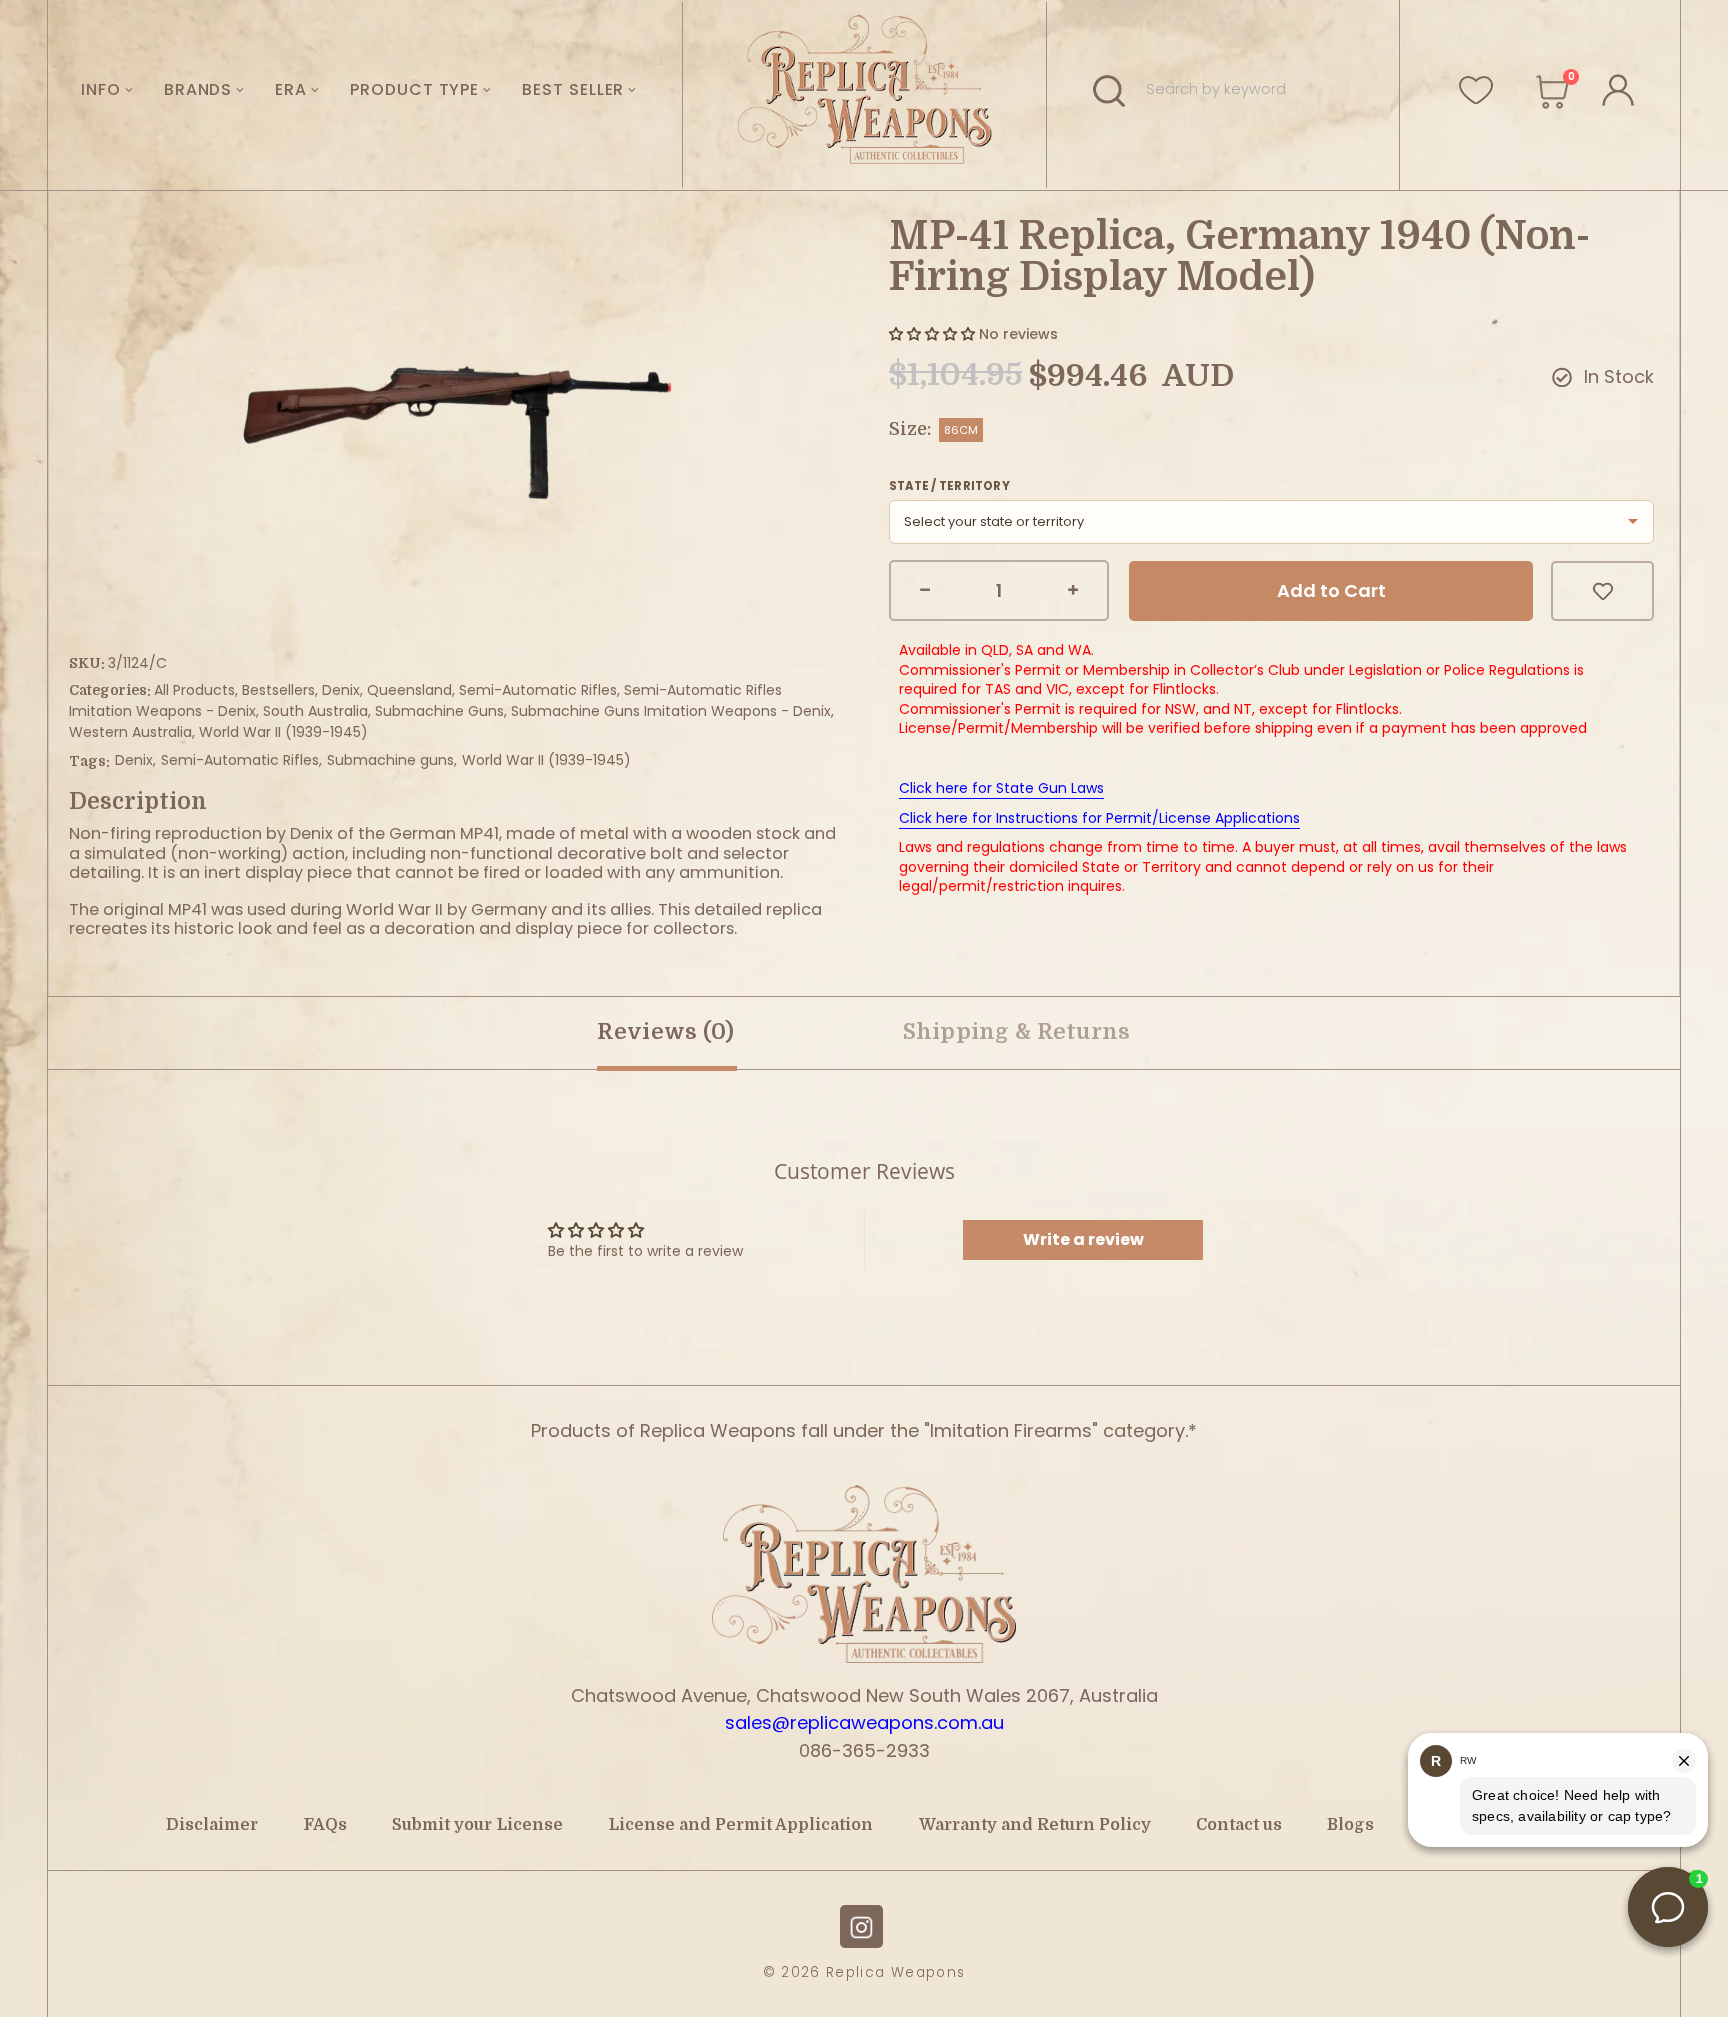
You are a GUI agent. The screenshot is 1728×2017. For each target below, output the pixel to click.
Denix (341, 690)
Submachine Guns (439, 711)
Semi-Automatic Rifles (538, 690)
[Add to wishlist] (1602, 591)
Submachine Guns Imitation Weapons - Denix (671, 711)
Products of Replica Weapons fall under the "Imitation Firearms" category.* (864, 1430)
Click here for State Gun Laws (1001, 788)
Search (1111, 89)
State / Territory (949, 486)
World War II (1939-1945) (283, 732)
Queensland (409, 690)
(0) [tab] (665, 1032)
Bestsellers (278, 690)
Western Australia (130, 732)
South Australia (315, 711)
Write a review (1083, 1239)
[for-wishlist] (1476, 89)
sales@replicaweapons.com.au (864, 1722)
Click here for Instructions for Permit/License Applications (1099, 818)
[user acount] (1616, 86)
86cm (961, 430)
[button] (932, 334)
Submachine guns (390, 760)
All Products (194, 690)
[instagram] (861, 1926)
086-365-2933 (864, 1750)
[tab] (1017, 1033)
